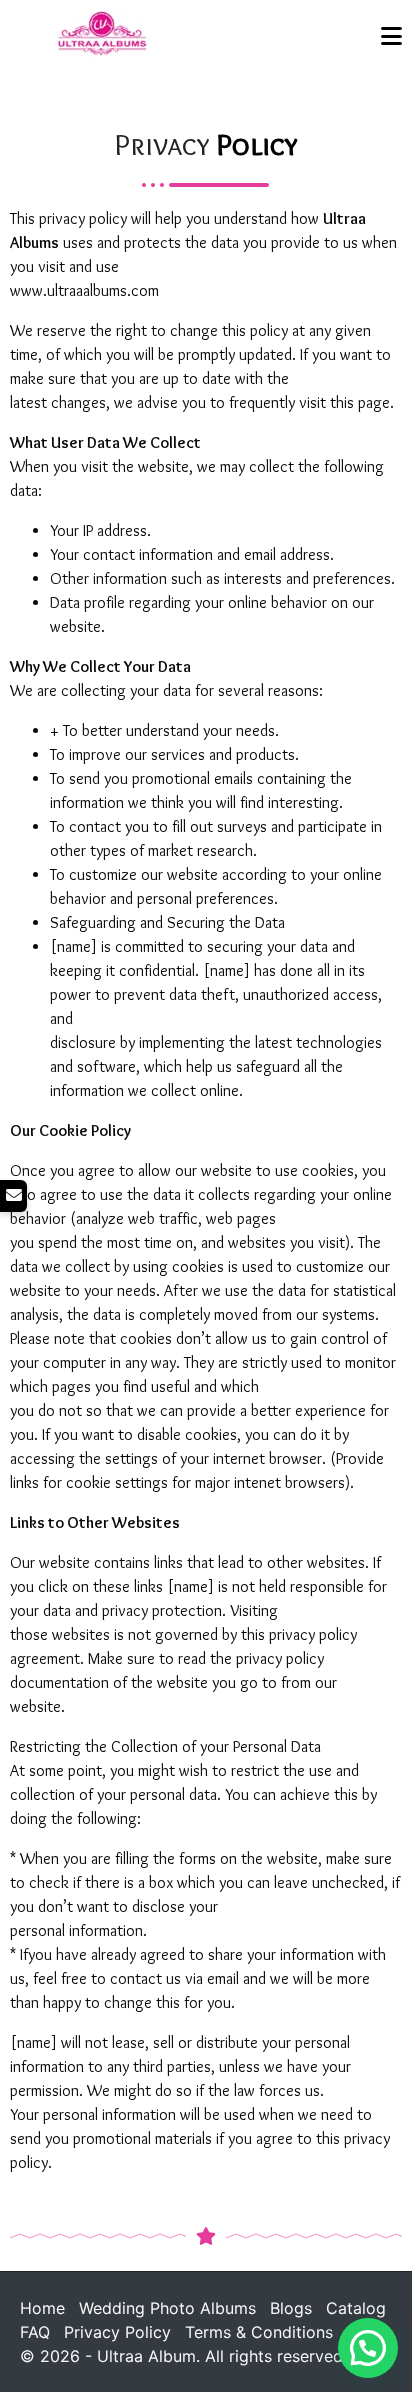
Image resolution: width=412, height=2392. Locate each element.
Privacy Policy (117, 2332)
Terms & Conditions (259, 2332)
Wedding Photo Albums (167, 2308)
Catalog (356, 2308)
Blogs (291, 2308)
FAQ (35, 2332)
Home (42, 2308)
